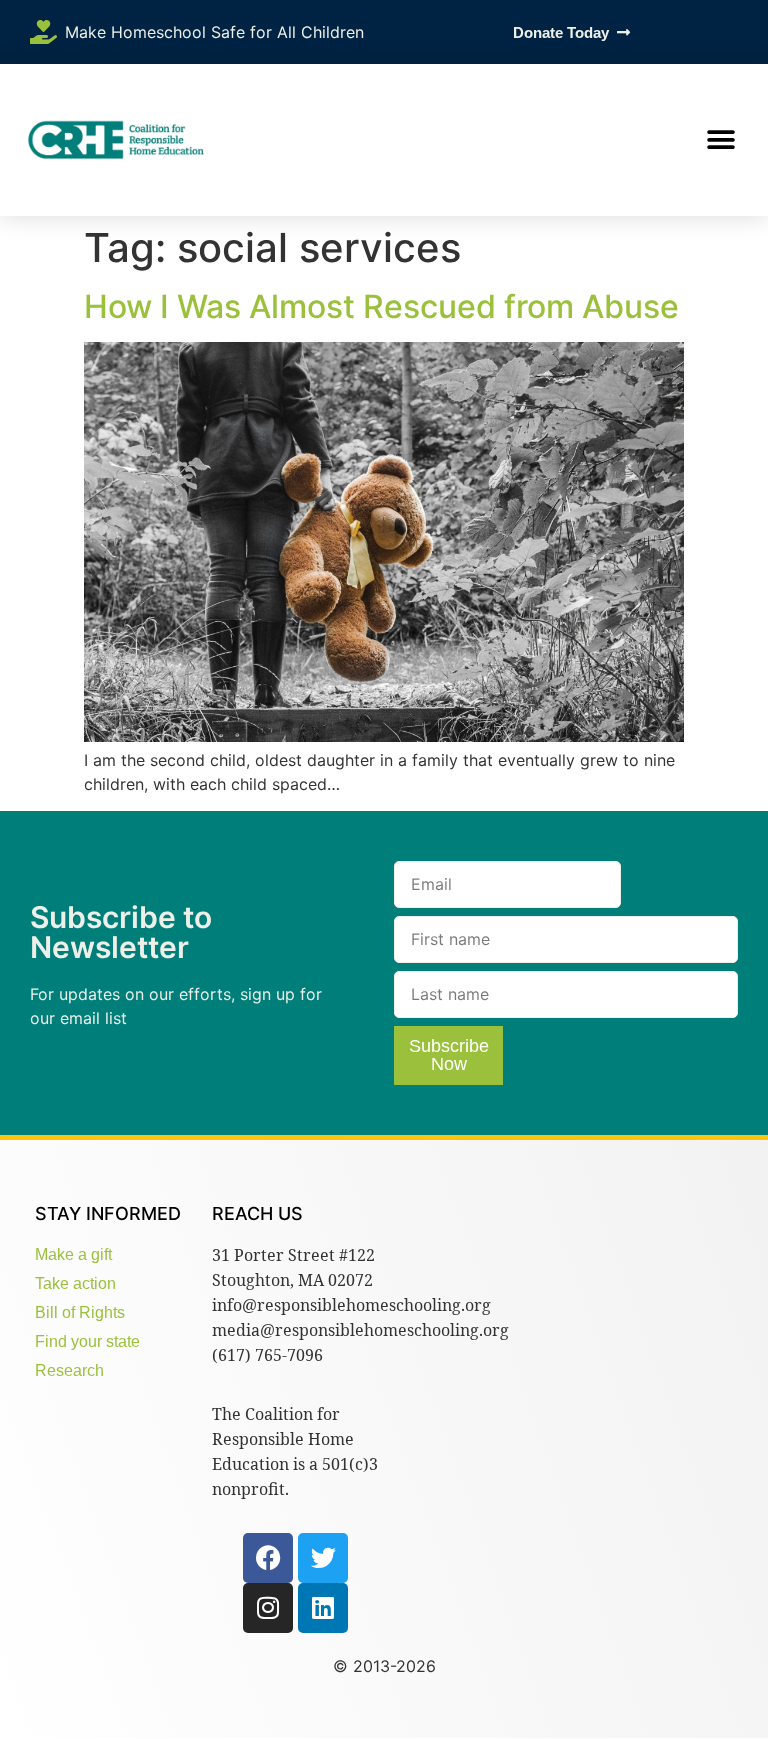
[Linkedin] (323, 1608)
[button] (720, 140)
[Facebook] (268, 1558)
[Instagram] (268, 1608)
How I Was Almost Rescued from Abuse (381, 306)
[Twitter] (323, 1558)
